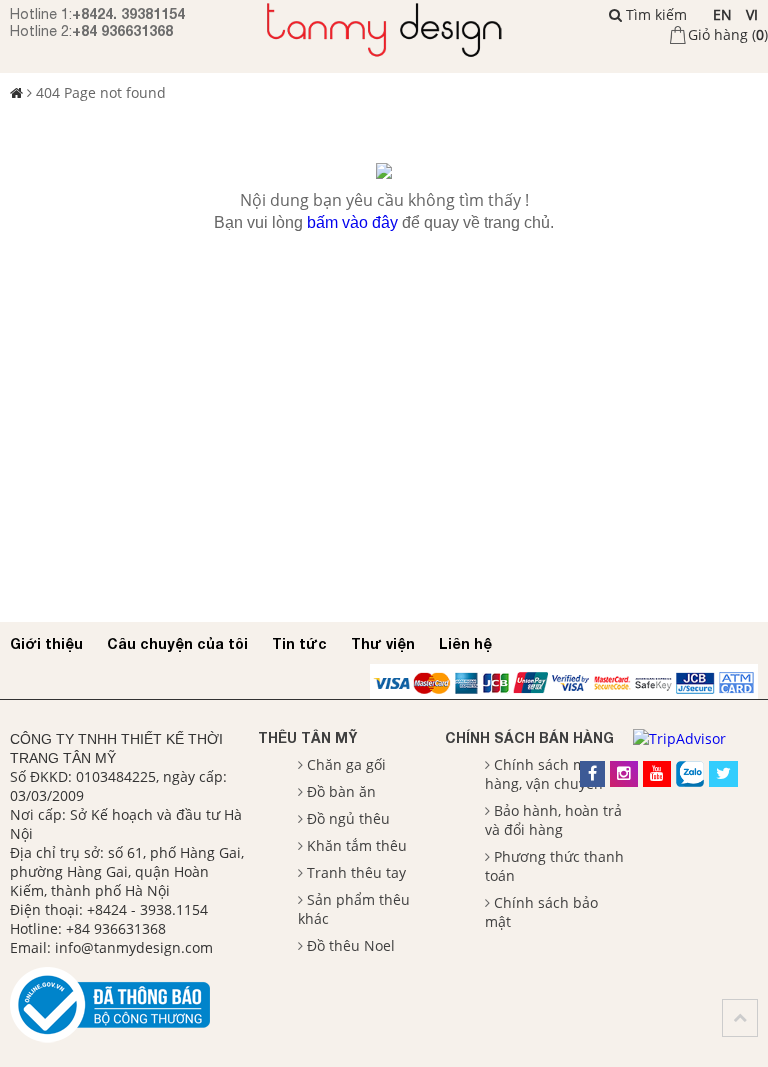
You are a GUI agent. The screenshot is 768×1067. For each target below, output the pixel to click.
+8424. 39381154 (128, 13)
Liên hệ (465, 643)
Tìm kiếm (654, 14)
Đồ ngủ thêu (348, 818)
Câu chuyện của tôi (177, 643)
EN (722, 14)
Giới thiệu (46, 643)
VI (752, 14)
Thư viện (383, 643)
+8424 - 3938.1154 (147, 909)
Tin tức (299, 643)
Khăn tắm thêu (357, 845)
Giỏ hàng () (728, 34)
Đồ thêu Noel (351, 945)
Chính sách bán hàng (529, 737)
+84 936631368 (122, 30)
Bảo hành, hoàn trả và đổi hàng (553, 820)
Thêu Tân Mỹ (307, 737)
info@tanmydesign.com (134, 947)
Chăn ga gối (346, 764)
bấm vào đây (352, 222)
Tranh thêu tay (356, 872)
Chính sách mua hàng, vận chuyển (544, 774)
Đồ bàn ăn (341, 791)
